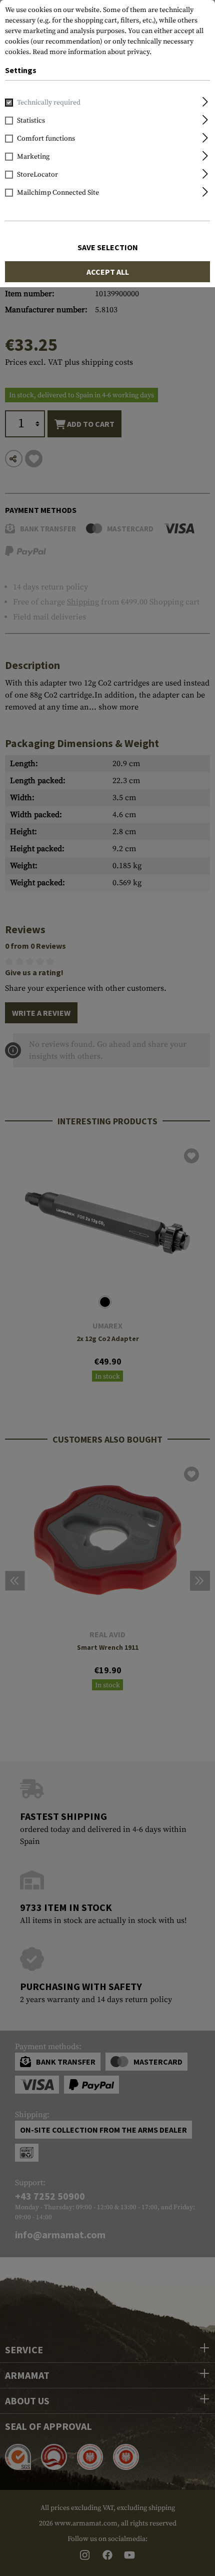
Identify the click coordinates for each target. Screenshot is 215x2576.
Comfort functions (46, 139)
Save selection (108, 247)
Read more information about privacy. (92, 52)
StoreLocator (37, 175)
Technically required (49, 103)
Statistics (31, 121)
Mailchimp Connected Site (58, 193)
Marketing (33, 157)
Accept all (108, 272)
